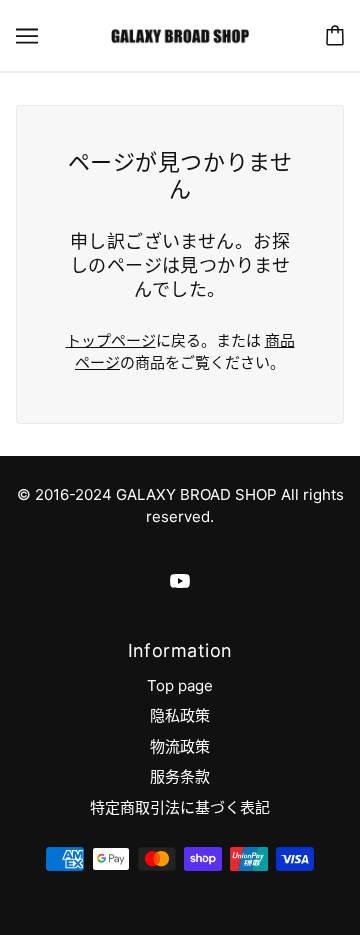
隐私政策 (180, 715)
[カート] (335, 35)
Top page (180, 685)
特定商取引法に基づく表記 (180, 807)
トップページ (111, 340)
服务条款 (180, 776)
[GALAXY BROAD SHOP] (179, 34)
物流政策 (180, 746)
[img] (180, 580)
